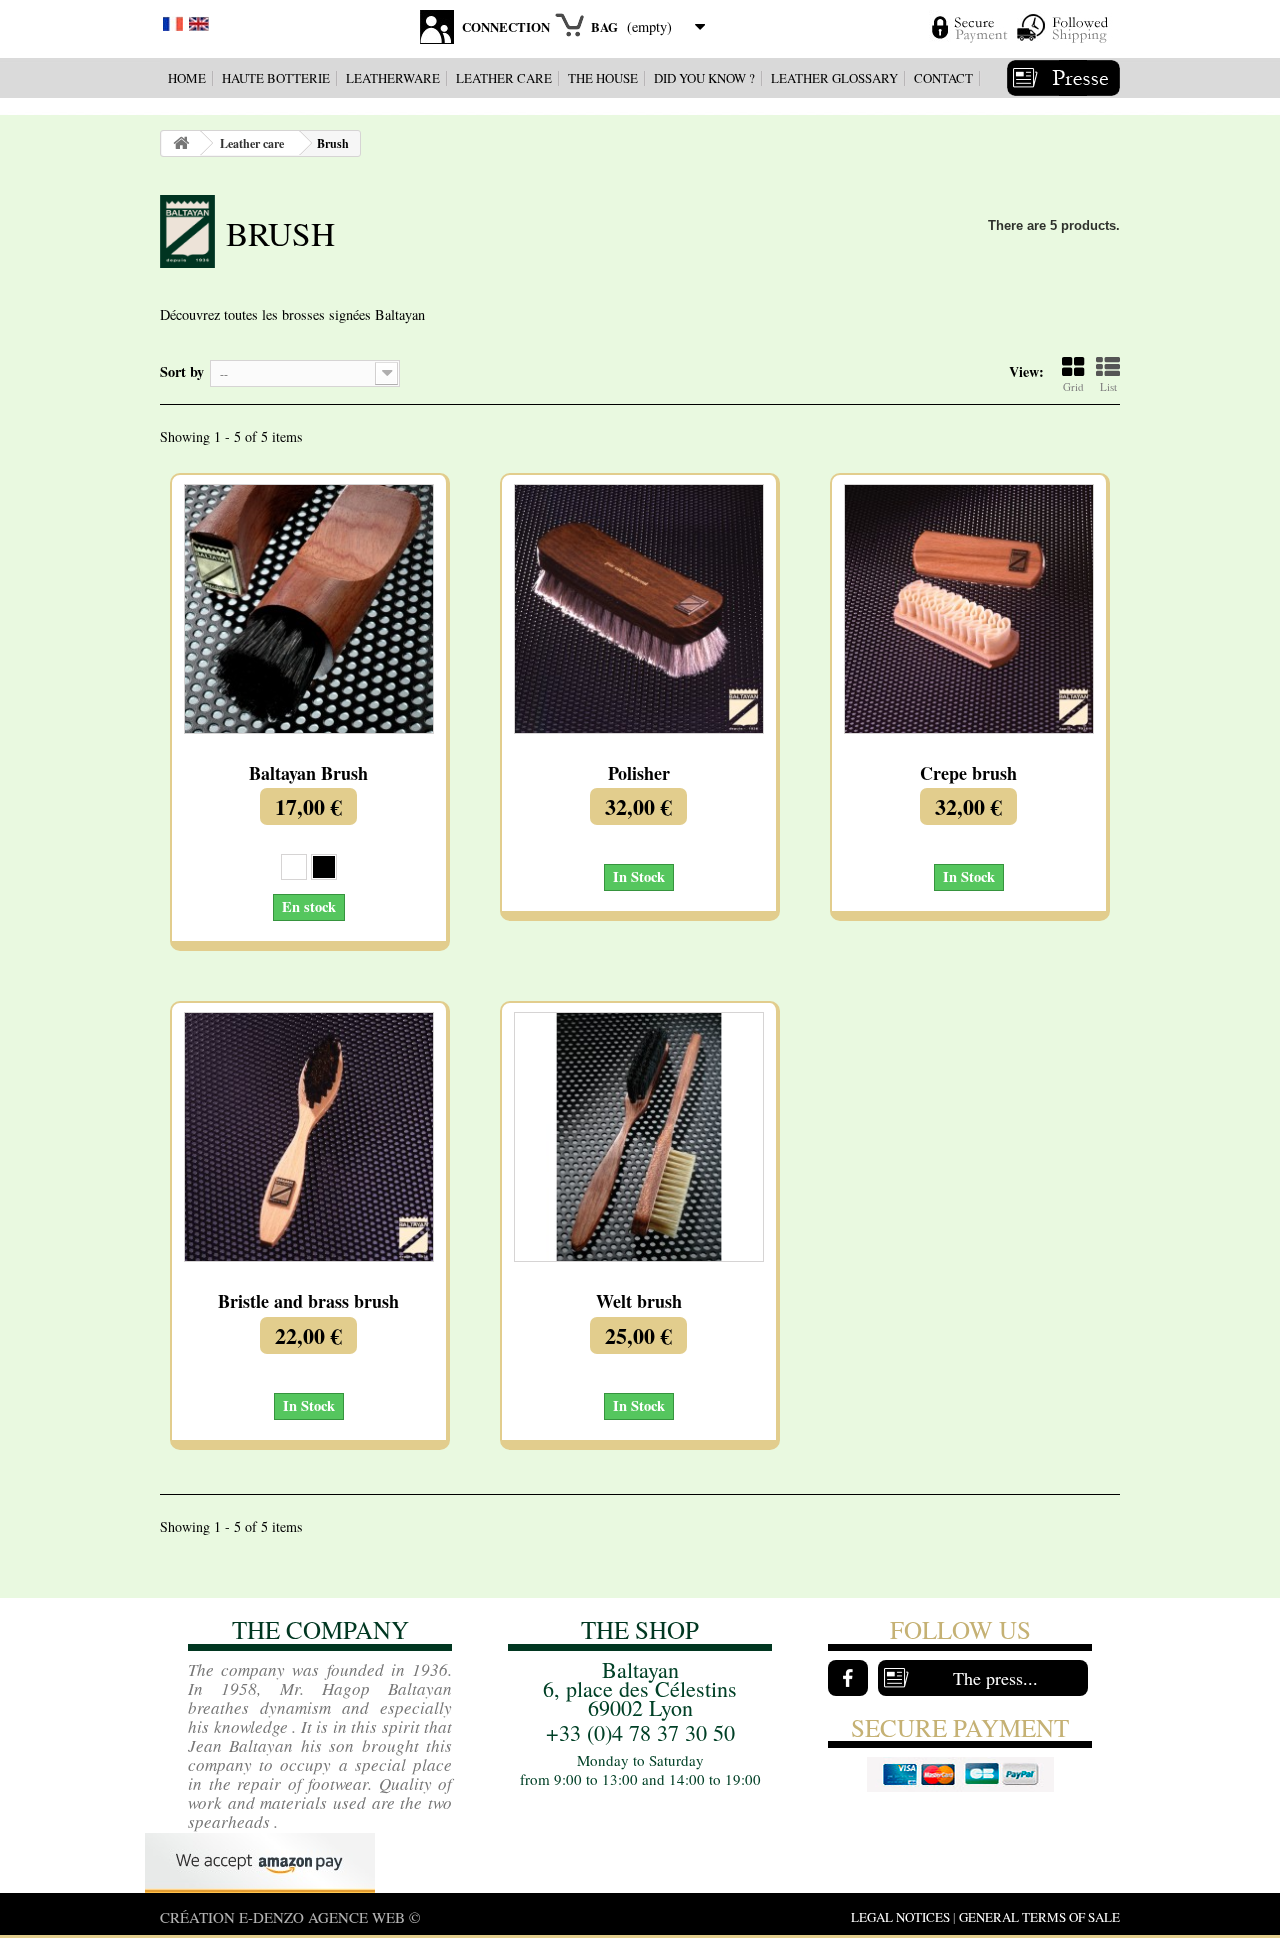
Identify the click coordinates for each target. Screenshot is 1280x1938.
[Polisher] (639, 609)
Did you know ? (704, 78)
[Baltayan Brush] (309, 609)
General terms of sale (1039, 1917)
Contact (943, 78)
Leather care (504, 78)
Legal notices (900, 1917)
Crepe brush (968, 773)
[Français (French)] (173, 21)
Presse (1063, 78)
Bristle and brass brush (308, 1301)
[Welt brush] (639, 1137)
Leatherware (393, 78)
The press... (995, 1678)
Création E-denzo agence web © (290, 1916)
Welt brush (639, 1301)
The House (603, 78)
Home (187, 78)
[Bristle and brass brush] (309, 1137)
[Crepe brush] (969, 609)
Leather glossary (834, 78)
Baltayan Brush (308, 773)
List (1108, 386)
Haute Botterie (276, 78)
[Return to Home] (181, 143)
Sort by (182, 371)
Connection (506, 26)
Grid (1073, 386)
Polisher (639, 773)
